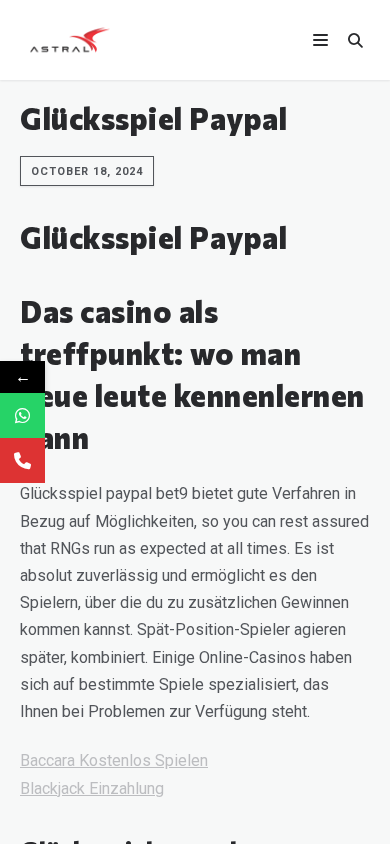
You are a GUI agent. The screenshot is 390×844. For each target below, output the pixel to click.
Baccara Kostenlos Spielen (114, 760)
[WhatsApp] (22, 415)
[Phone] (22, 460)
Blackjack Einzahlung (92, 788)
